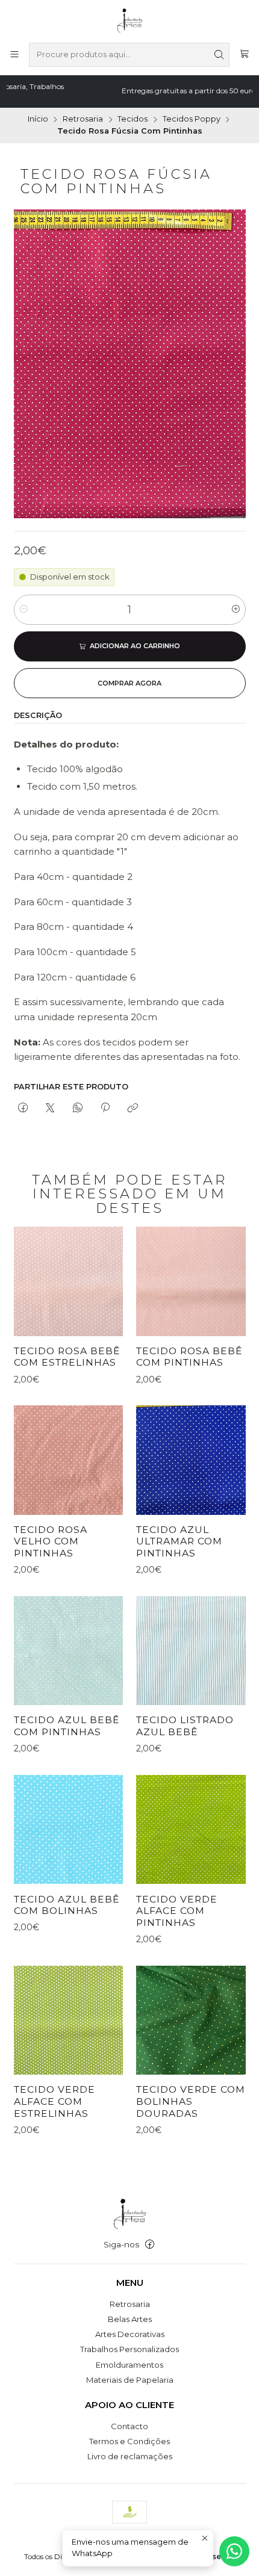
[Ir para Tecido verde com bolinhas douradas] (191, 2020)
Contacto (129, 2426)
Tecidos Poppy (192, 119)
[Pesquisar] (219, 55)
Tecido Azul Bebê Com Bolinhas (67, 1905)
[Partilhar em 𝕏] (50, 1108)
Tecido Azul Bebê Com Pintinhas (67, 1726)
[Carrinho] (244, 55)
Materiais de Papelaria (130, 2380)
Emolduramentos (129, 2365)
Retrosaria (83, 119)
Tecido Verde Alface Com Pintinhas (177, 1911)
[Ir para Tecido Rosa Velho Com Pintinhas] (68, 1460)
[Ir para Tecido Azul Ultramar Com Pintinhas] (191, 1460)
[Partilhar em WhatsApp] (77, 1108)
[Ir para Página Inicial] (130, 20)
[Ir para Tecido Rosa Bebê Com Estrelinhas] (68, 1281)
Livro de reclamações (130, 2456)
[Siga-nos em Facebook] (150, 2245)
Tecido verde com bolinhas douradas (191, 2101)
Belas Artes (130, 2319)
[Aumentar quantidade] (236, 610)
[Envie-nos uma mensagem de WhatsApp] (234, 2551)
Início (38, 119)
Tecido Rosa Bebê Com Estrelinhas (67, 1357)
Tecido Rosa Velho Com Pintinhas (51, 1541)
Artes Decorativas (130, 2334)
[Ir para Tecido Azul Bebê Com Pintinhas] (68, 1651)
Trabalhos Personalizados (129, 2349)
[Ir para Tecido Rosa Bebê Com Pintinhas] (191, 1281)
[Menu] (14, 55)
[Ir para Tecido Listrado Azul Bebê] (191, 1651)
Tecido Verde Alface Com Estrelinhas (55, 2101)
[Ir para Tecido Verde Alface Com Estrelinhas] (68, 2020)
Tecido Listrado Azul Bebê (185, 1726)
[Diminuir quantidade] (24, 610)
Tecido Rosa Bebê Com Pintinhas (189, 1357)
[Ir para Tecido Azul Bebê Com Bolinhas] (68, 1829)
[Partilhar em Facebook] (23, 1108)
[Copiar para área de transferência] (133, 1108)
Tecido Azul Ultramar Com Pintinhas (179, 1541)
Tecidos (133, 119)
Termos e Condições (129, 2441)
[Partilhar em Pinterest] (105, 1108)
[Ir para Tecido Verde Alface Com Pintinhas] (191, 1829)
